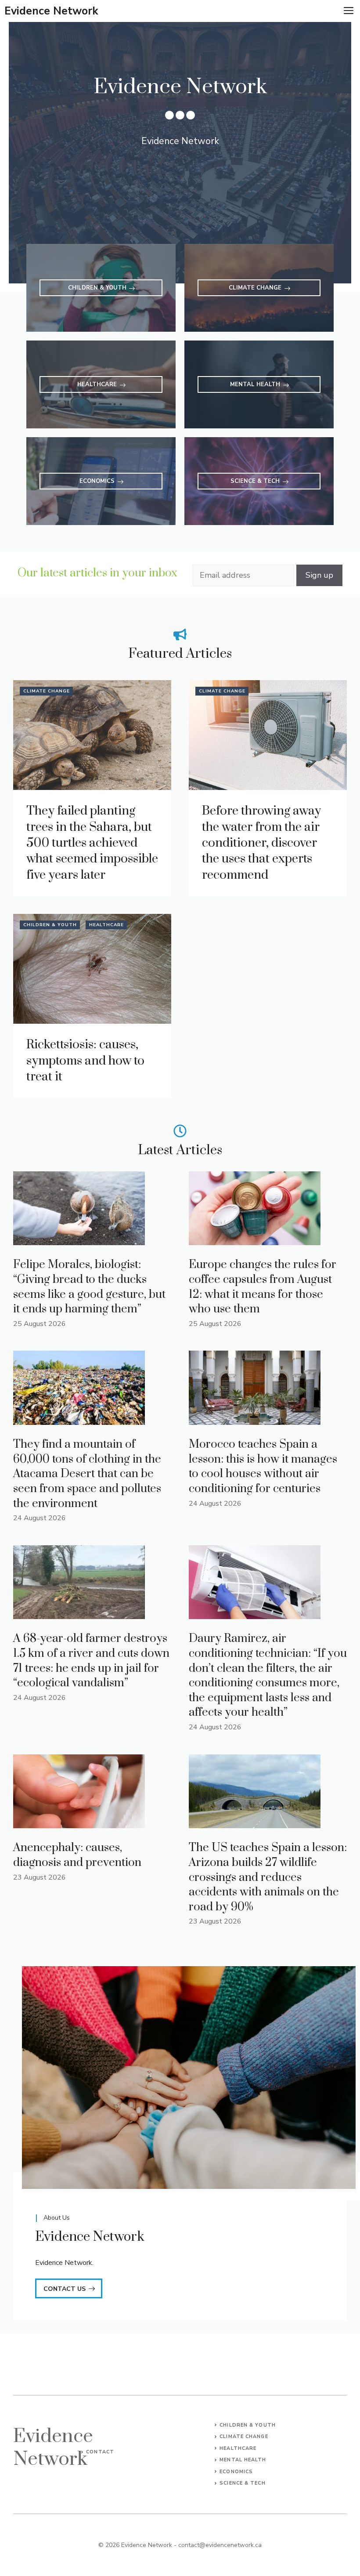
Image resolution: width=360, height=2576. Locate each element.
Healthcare (106, 925)
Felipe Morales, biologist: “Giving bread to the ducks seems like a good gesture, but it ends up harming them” (89, 1287)
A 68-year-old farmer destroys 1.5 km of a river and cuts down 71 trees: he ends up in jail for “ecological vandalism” (91, 1661)
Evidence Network (51, 11)
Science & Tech (242, 2483)
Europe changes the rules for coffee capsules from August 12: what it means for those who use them (263, 1287)
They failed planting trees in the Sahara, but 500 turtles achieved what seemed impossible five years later (92, 843)
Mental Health (243, 2460)
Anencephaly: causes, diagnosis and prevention (77, 1855)
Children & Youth (50, 925)
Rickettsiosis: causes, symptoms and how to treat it (85, 1061)
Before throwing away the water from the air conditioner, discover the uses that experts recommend (261, 843)
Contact (100, 2452)
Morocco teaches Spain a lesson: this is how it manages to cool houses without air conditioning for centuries (263, 1467)
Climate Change (47, 691)
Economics (236, 2472)
